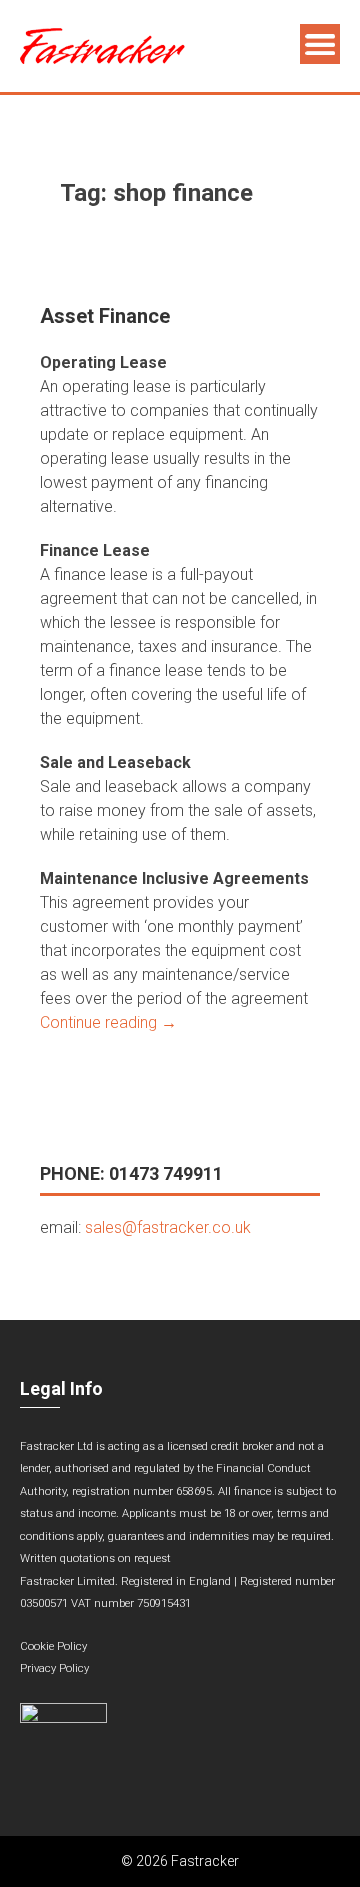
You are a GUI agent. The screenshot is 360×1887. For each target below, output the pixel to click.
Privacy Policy (54, 1668)
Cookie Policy (53, 1646)
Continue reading (108, 1022)
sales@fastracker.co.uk (168, 1227)
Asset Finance (105, 316)
